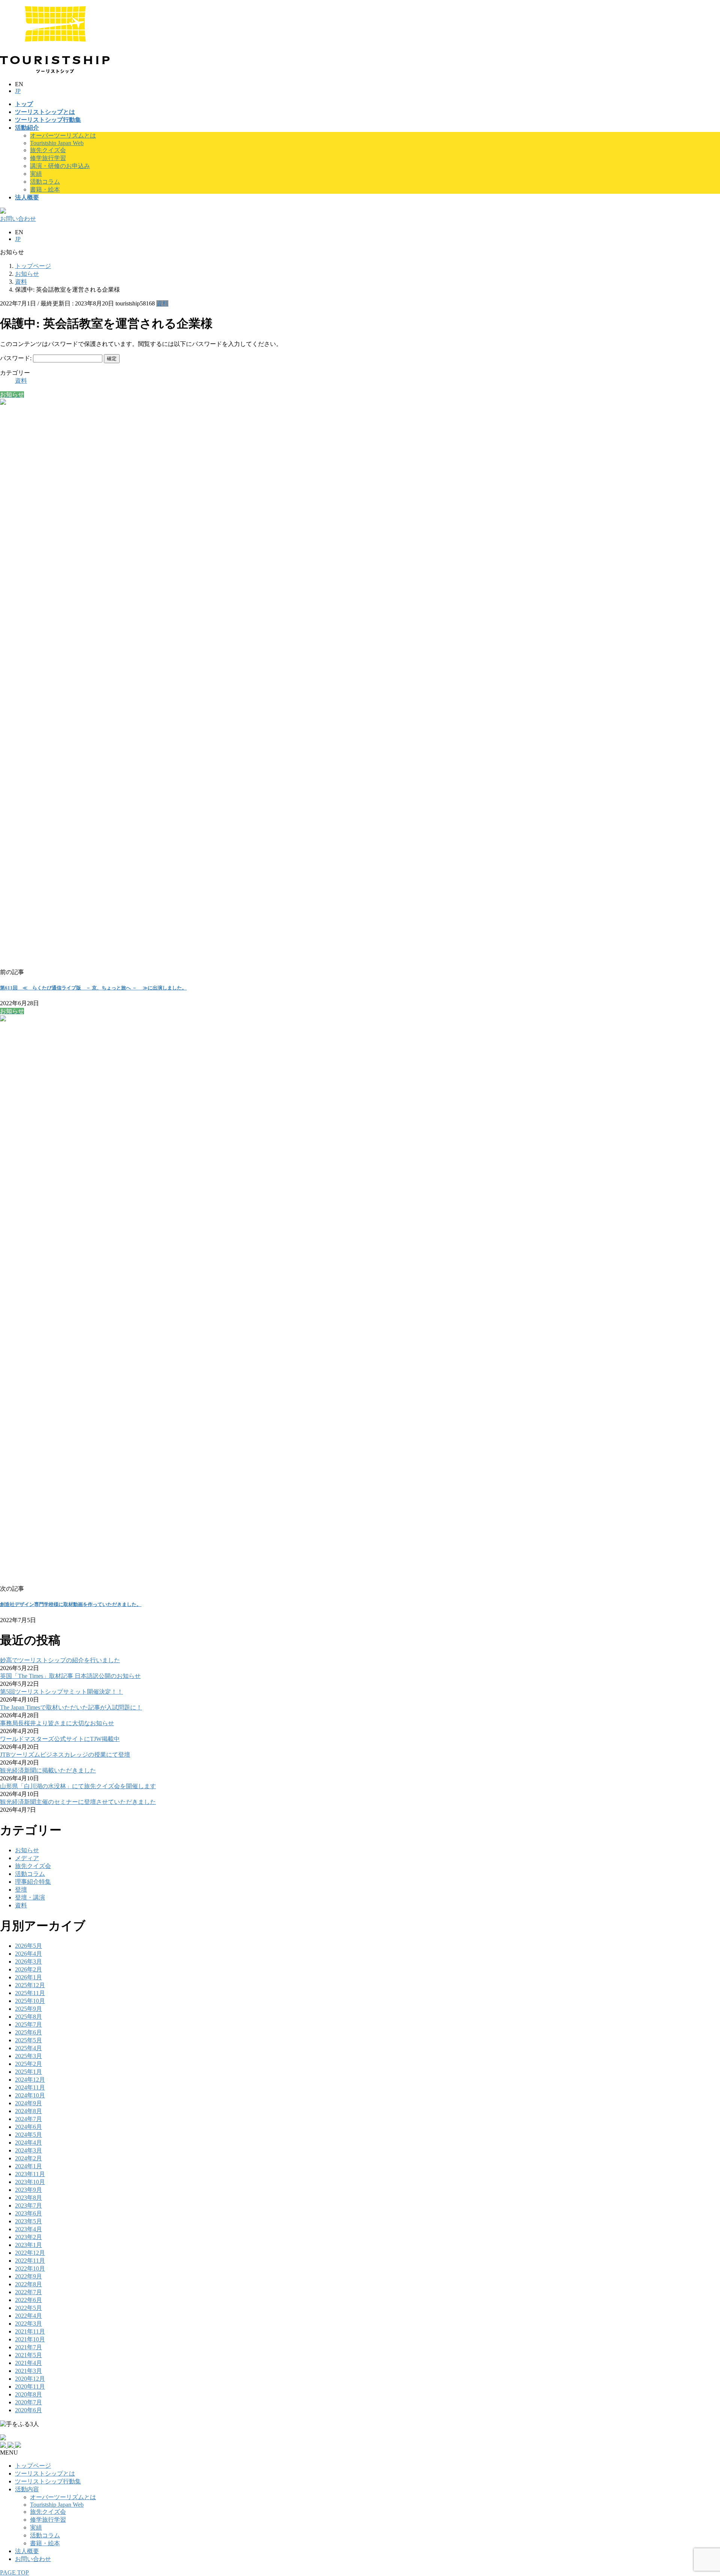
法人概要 (27, 2551)
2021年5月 (28, 2355)
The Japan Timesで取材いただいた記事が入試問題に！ (71, 1707)
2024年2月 (28, 2158)
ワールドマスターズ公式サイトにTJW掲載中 (60, 1739)
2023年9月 (28, 2190)
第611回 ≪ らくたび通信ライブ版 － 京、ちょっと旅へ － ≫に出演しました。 (93, 988)
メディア (27, 1858)
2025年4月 (28, 2048)
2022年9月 (28, 2276)
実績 (36, 174)
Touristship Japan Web (57, 143)
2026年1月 (28, 1977)
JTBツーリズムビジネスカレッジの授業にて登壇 (65, 1755)
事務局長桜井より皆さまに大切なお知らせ (57, 1723)
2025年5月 (28, 2040)
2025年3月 (28, 2056)
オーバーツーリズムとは (63, 135)
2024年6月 (28, 2127)
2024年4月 (28, 2143)
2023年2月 (28, 2237)
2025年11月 (30, 1993)
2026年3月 (28, 1962)
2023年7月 (28, 2206)
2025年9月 (28, 2009)
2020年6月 (28, 2410)
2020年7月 (28, 2402)
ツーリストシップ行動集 (48, 2481)
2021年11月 (30, 2331)
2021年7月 (28, 2347)
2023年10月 (30, 2182)
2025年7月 (28, 2024)
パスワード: (16, 358)
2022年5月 (28, 2308)
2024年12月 (30, 2080)
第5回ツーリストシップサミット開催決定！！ (61, 1692)
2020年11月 (30, 2387)
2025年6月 (28, 2032)
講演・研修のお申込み (60, 166)
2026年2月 (28, 1969)
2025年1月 (28, 2072)
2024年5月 (28, 2135)
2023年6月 (28, 2213)
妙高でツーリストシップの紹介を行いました (60, 1660)
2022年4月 (28, 2316)
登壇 (21, 1890)
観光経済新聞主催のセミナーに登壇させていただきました (78, 1802)
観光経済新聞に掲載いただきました (48, 1770)
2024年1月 (28, 2166)
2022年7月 (28, 2292)
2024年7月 (28, 2119)
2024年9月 (28, 2103)
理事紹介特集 (33, 1882)
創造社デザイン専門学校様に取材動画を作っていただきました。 (71, 1604)
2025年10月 (30, 2001)
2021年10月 (30, 2339)
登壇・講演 (30, 1897)
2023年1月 (28, 2245)
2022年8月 (28, 2284)
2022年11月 (30, 2261)
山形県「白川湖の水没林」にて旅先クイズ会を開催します (78, 1786)
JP (18, 91)
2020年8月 (28, 2394)
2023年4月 (28, 2229)
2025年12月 (30, 1985)
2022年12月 (30, 2253)
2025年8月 (28, 2017)
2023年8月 (28, 2198)
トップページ (33, 2466)
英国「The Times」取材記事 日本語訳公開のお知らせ (70, 1676)
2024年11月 (30, 2087)
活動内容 (27, 2489)
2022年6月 (28, 2300)
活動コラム (45, 182)
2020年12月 (30, 2379)
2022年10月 (30, 2268)
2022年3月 (28, 2324)
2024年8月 (28, 2111)
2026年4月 (28, 1954)
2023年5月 (28, 2221)
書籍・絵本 (45, 189)
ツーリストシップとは (45, 2473)
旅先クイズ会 (48, 150)
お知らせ (27, 1850)
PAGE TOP (14, 2572)
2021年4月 (28, 2363)
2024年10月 (30, 2095)
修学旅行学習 (48, 158)
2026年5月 (28, 1946)
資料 (162, 303)
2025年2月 (28, 2064)
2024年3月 (28, 2150)
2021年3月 (28, 2371)
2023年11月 (30, 2174)
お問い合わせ (33, 2559)
